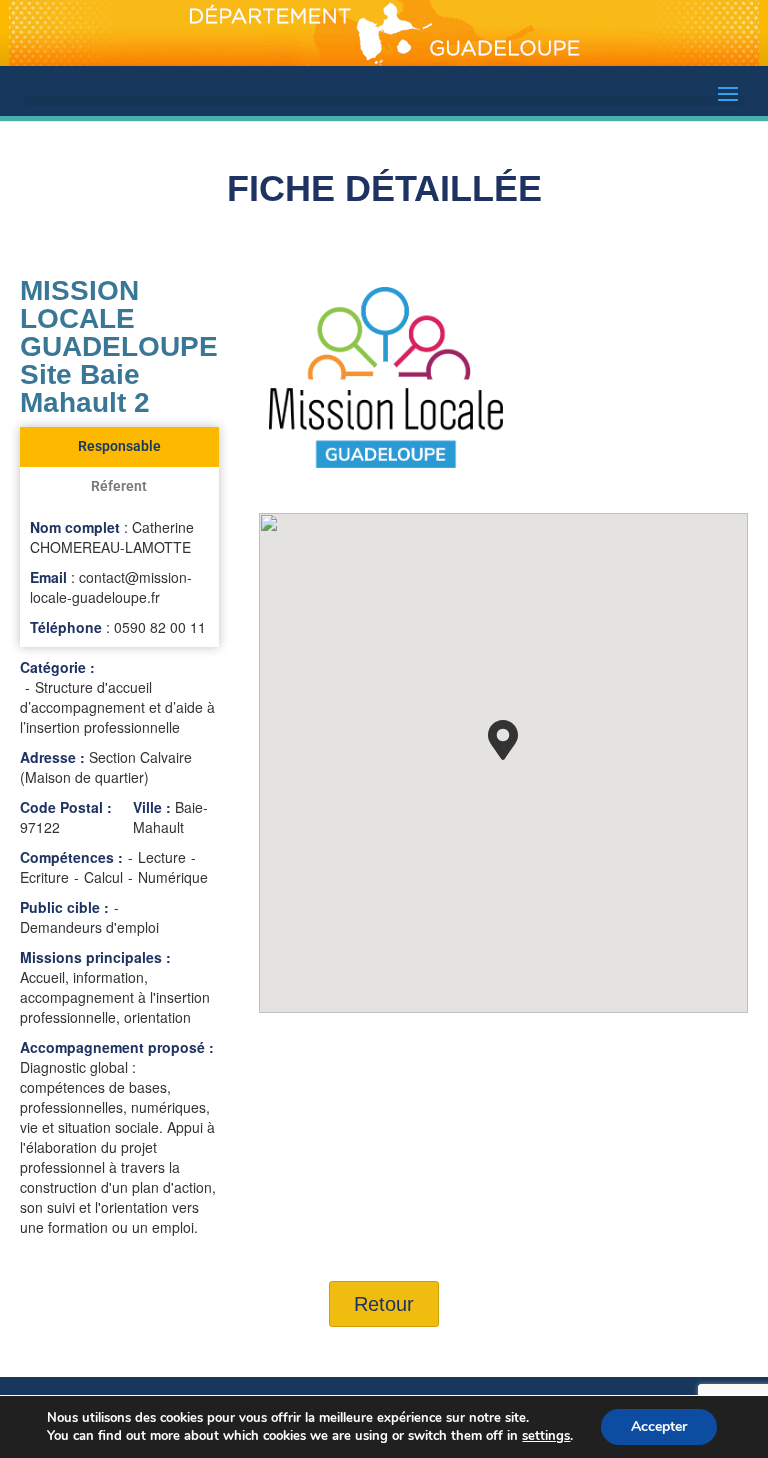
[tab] (119, 447)
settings (546, 1436)
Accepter (659, 1426)
